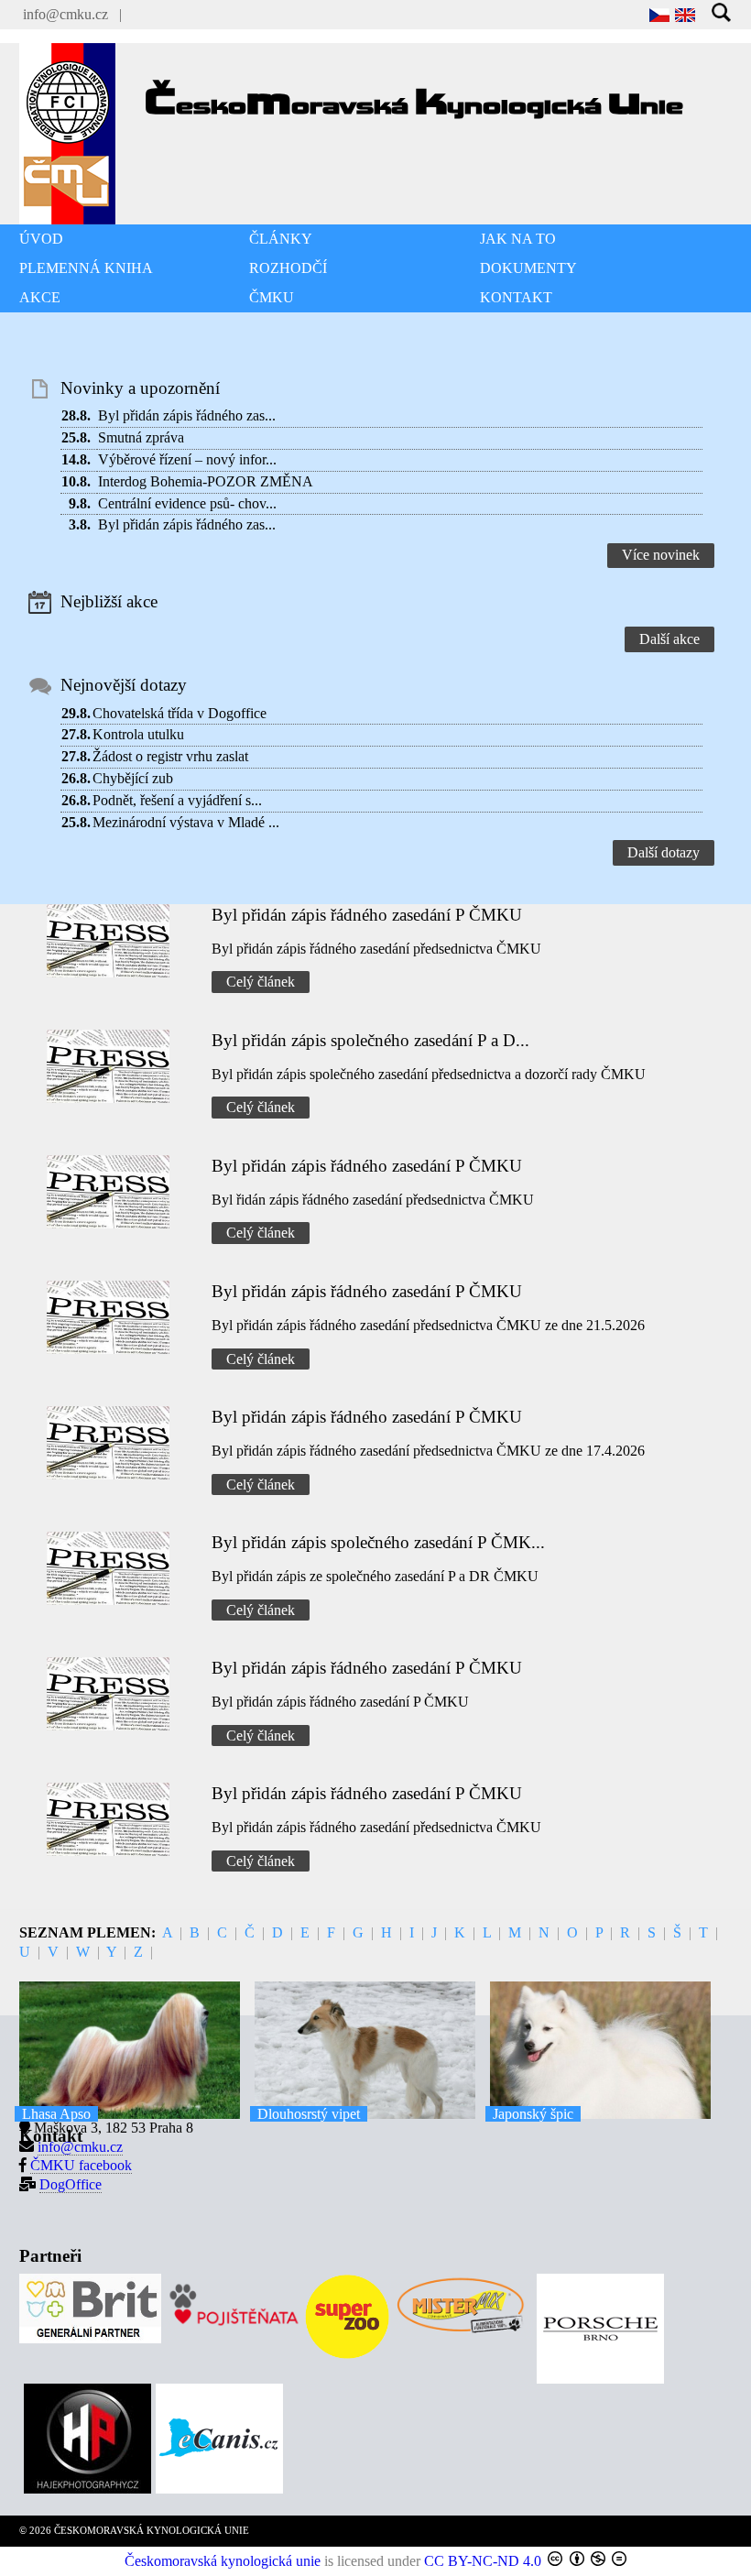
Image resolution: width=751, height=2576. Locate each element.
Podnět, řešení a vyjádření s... (177, 800)
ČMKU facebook (81, 2165)
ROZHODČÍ (288, 268)
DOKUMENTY (528, 268)
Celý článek (261, 982)
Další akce (669, 639)
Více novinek (661, 555)
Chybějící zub (133, 778)
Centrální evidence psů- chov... (187, 503)
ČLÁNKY (281, 239)
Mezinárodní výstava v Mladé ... (186, 822)
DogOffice (71, 2184)
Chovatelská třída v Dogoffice (180, 713)
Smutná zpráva (141, 437)
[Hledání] (722, 14)
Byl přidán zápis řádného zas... (187, 415)
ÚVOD (41, 239)
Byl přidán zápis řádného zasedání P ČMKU (367, 915)
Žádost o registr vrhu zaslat (170, 756)
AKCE (40, 297)
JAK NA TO (518, 239)
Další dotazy (664, 852)
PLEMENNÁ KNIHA (86, 268)
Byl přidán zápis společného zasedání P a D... (370, 1040)
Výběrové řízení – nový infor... (187, 459)
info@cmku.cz (65, 14)
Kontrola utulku (138, 734)
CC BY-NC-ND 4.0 (483, 2561)
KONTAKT (516, 297)
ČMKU (272, 297)
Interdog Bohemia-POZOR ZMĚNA (206, 481)
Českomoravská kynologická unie (223, 2561)
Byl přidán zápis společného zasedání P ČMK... (378, 1542)
